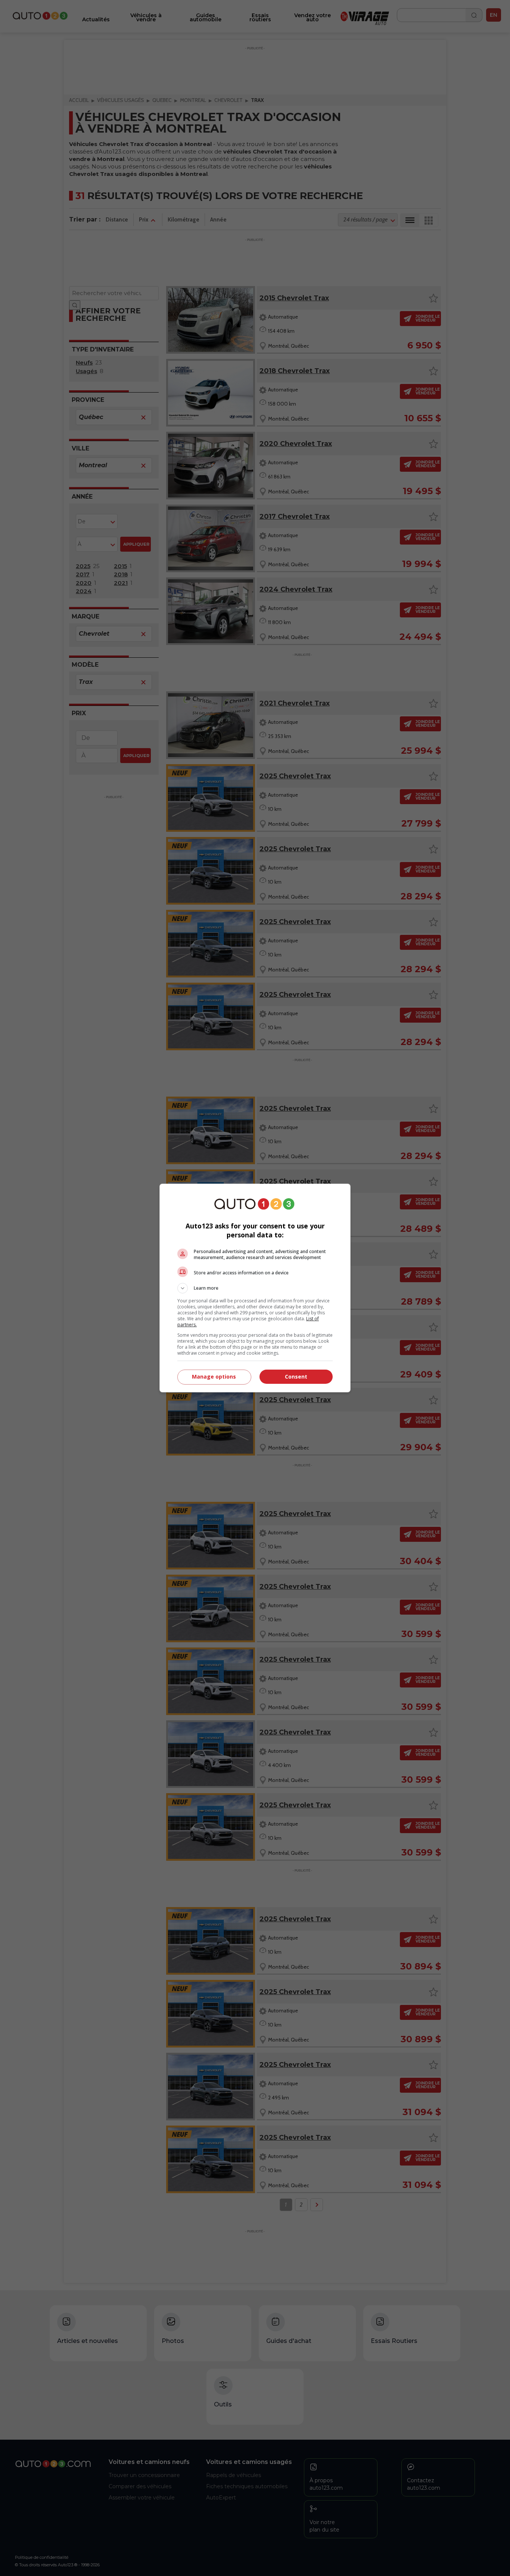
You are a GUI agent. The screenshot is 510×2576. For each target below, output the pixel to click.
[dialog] (255, 1288)
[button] (255, 1288)
